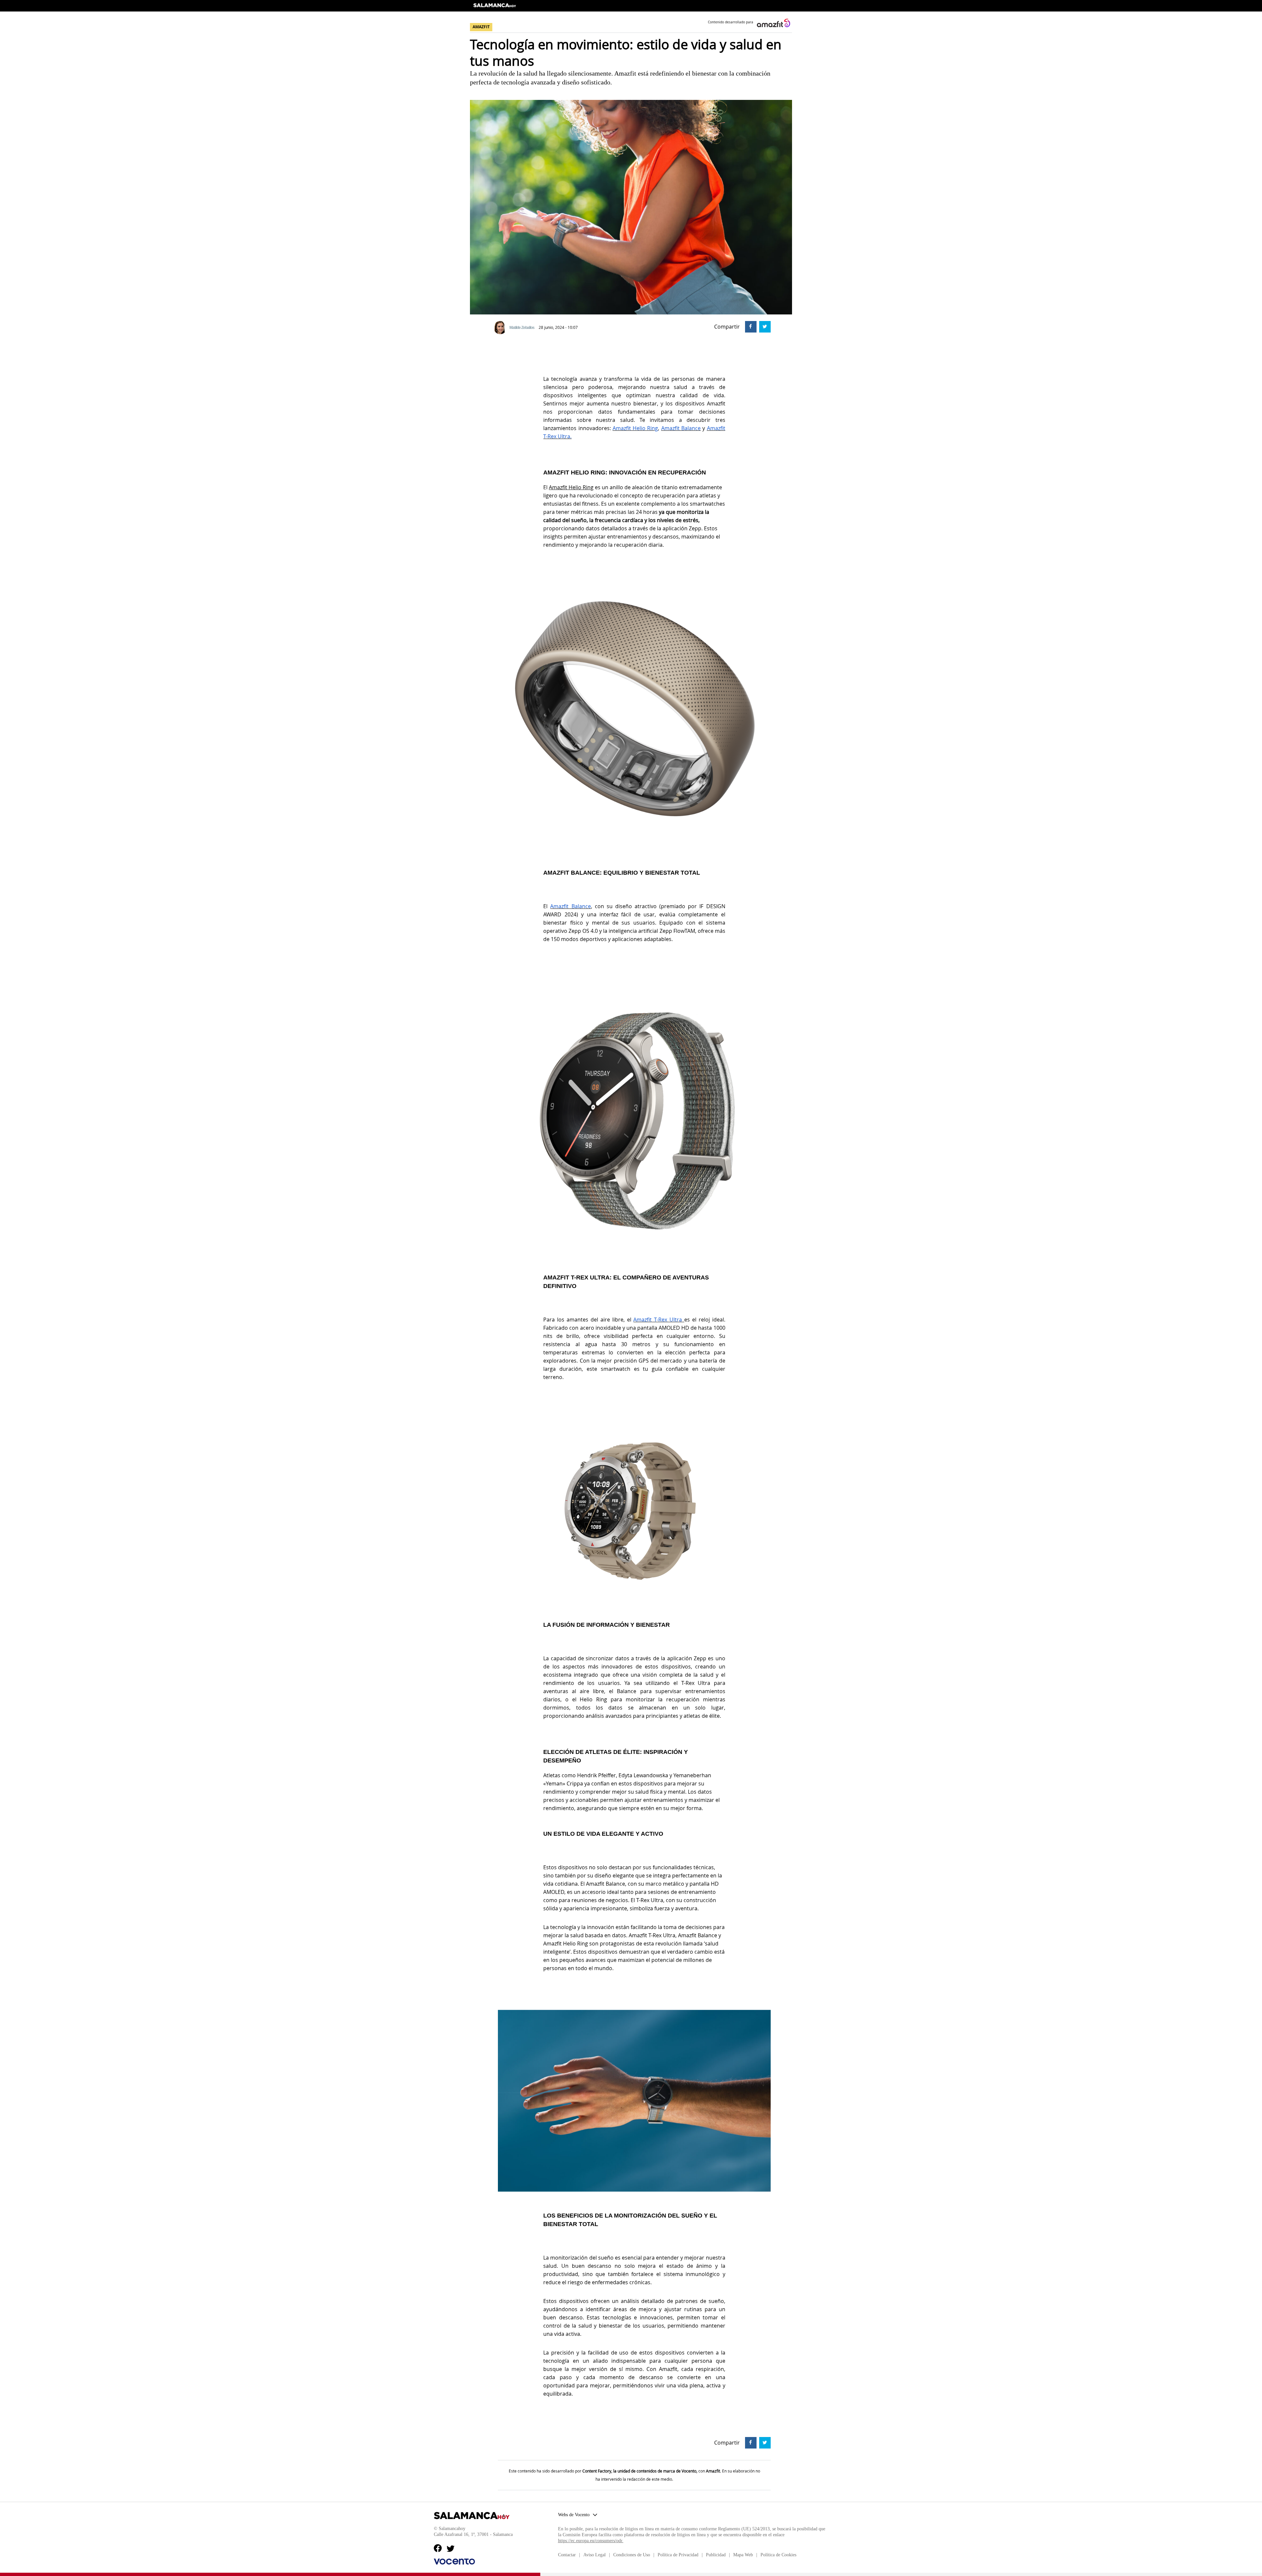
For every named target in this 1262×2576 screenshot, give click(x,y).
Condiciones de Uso (632, 2555)
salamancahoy (495, 8)
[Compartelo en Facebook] (750, 326)
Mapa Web (743, 2555)
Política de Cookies (778, 2555)
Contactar (567, 2555)
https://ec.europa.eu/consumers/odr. (591, 2541)
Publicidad (716, 2555)
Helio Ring (580, 487)
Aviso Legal (595, 2555)
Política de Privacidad (678, 2555)
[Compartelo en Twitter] (764, 326)
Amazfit (558, 487)
